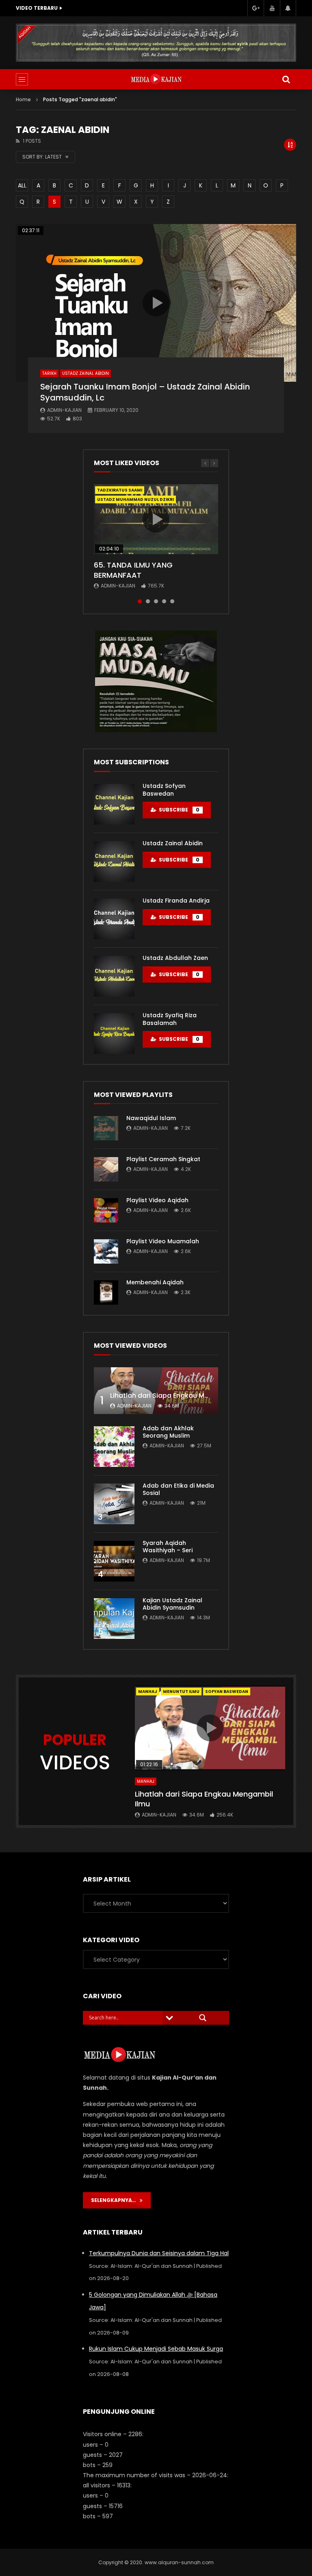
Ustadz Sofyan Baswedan (164, 790)
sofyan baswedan (227, 1692)
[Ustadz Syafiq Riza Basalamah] (114, 1033)
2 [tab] (148, 601)
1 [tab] (140, 601)
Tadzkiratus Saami (120, 490)
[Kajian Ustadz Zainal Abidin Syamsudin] (114, 1619)
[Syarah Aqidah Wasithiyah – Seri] (114, 1561)
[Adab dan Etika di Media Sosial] (114, 1504)
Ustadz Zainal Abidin (86, 373)
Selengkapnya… (115, 2200)
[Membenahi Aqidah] (106, 1292)
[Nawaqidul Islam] (106, 1128)
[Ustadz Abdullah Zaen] (114, 976)
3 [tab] (156, 601)
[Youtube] (272, 8)
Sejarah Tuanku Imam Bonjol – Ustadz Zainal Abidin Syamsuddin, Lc (145, 392)
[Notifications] (288, 8)
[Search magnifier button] (203, 2018)
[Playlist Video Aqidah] (106, 1210)
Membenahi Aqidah (155, 1282)
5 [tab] (172, 601)
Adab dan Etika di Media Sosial (178, 1489)
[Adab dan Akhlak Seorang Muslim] (114, 1447)
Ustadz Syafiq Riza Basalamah (170, 1019)
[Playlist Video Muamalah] (106, 1251)
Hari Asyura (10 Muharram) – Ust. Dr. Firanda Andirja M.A (104, 8)
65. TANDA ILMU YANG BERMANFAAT (133, 570)
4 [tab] (164, 601)
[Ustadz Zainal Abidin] (114, 862)
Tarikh (49, 373)
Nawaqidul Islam (151, 1118)
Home (23, 99)
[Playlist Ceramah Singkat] (106, 1169)
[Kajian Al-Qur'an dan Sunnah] (156, 79)
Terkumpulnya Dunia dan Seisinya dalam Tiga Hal (159, 2253)
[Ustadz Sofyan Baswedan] (114, 804)
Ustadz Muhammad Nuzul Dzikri (135, 499)
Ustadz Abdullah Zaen (175, 958)
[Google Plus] (256, 8)
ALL (22, 185)
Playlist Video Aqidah (157, 1200)
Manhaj (148, 1692)
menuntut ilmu (181, 1692)
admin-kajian (64, 410)
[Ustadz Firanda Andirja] (114, 919)
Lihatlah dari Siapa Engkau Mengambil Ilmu (181, 1396)
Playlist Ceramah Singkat (163, 1159)
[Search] (286, 79)
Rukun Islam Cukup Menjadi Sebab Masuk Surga (156, 2349)
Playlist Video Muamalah (163, 1241)
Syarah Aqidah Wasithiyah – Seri (168, 1547)
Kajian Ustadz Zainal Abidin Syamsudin (172, 1604)
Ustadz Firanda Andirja (176, 901)
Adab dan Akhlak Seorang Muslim (168, 1432)
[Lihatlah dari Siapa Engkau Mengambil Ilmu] (156, 1391)
